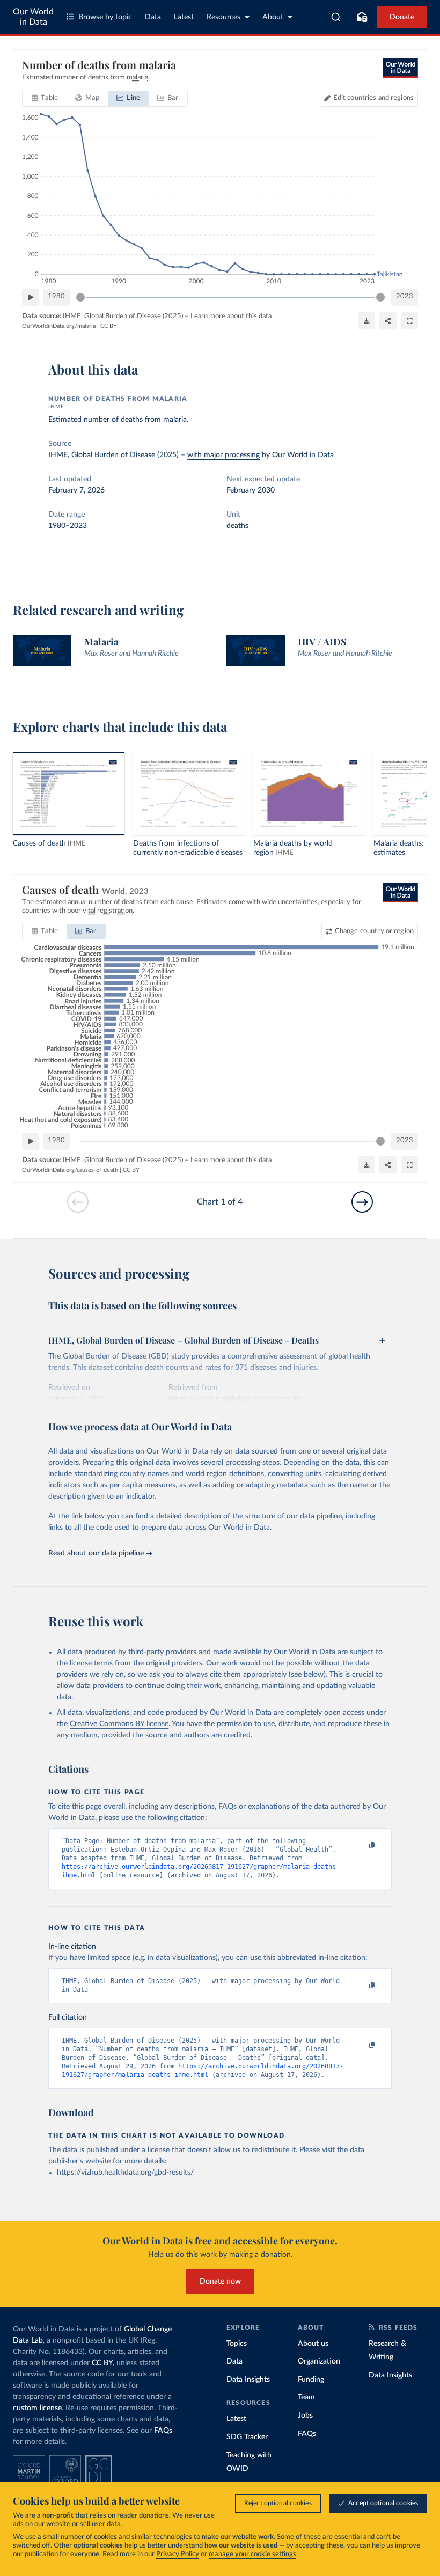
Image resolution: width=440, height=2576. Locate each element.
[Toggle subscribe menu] (362, 17)
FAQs (163, 2431)
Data (153, 17)
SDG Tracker (247, 2437)
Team (306, 2397)
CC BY (109, 326)
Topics (237, 2344)
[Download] (366, 321)
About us (313, 2344)
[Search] (336, 17)
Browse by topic (105, 17)
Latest (184, 17)
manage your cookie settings (252, 2554)
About (273, 17)
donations (154, 2516)
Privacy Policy (178, 2554)
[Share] (388, 321)
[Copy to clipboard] (361, 1846)
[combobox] (336, 17)
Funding (311, 2380)
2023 (405, 296)
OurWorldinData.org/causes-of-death (70, 1170)
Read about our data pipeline (96, 1553)
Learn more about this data (231, 316)
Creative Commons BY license (119, 1724)
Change (374, 931)
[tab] (45, 98)
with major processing (223, 455)
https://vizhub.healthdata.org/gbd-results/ (125, 2173)
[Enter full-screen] (409, 321)
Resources (223, 17)
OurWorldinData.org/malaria (59, 326)
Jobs (305, 2416)
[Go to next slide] (362, 1202)
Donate (402, 17)
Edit (373, 98)
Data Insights (248, 2380)
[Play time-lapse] (31, 297)
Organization (319, 2361)
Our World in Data (33, 17)
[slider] (80, 297)
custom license (37, 2408)
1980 (56, 296)
